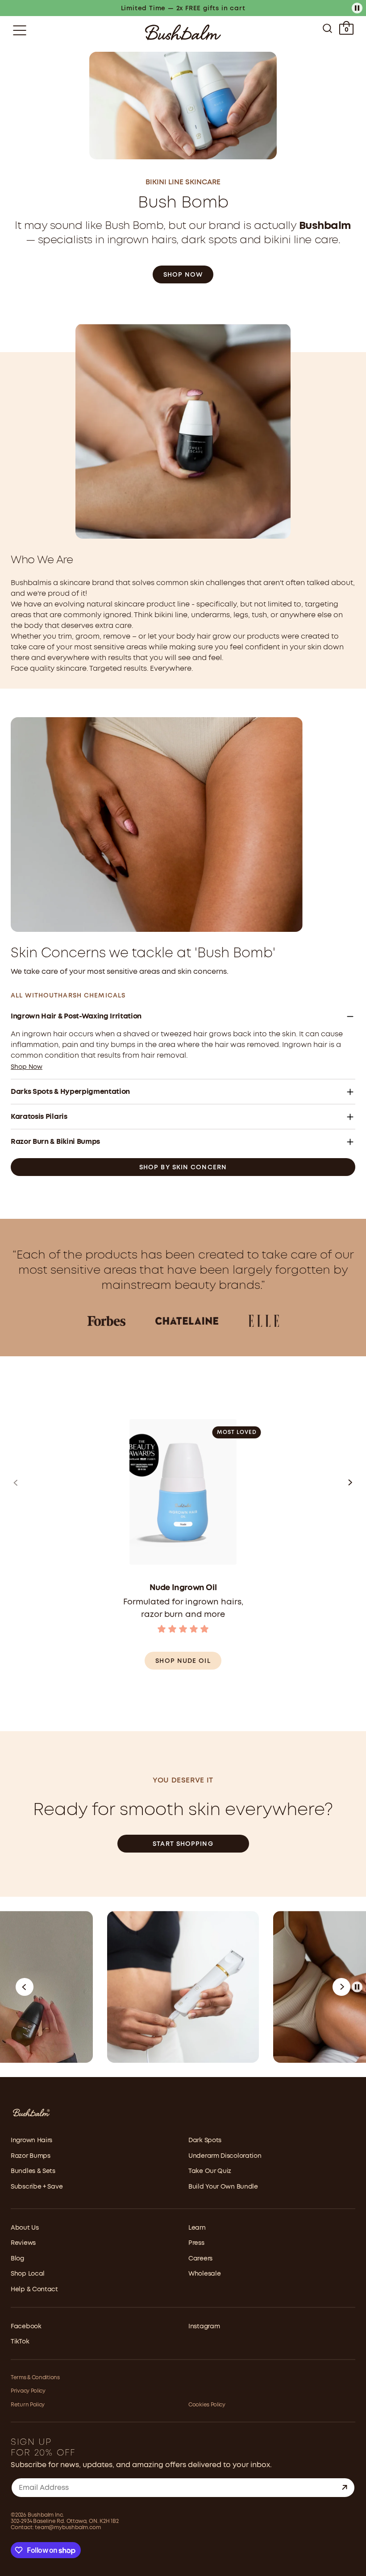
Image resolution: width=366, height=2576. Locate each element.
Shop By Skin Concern (183, 1168)
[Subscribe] (345, 2488)
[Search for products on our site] (327, 30)
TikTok (20, 2342)
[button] (16, 1485)
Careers (200, 2259)
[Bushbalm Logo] (183, 32)
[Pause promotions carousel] (357, 8)
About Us (25, 2228)
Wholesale (204, 2274)
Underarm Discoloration (225, 2156)
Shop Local (28, 2274)
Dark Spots (205, 2140)
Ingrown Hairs (31, 2140)
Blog (17, 2259)
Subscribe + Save (37, 2187)
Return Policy (28, 2405)
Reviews (23, 2243)
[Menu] (20, 30)
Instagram (204, 2327)
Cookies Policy (207, 2405)
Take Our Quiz (210, 2171)
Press (196, 2243)
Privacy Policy (28, 2391)
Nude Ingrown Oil (183, 1588)
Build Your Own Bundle (223, 2187)
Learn (197, 2228)
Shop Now (183, 275)
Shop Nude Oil (183, 1661)
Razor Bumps (31, 2156)
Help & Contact (34, 2289)
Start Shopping (183, 1844)
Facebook (26, 2327)
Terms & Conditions (35, 2378)
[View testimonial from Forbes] (106, 1321)
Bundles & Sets (33, 2171)
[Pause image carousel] (357, 1987)
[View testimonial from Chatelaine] (187, 1321)
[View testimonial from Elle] (264, 1321)
